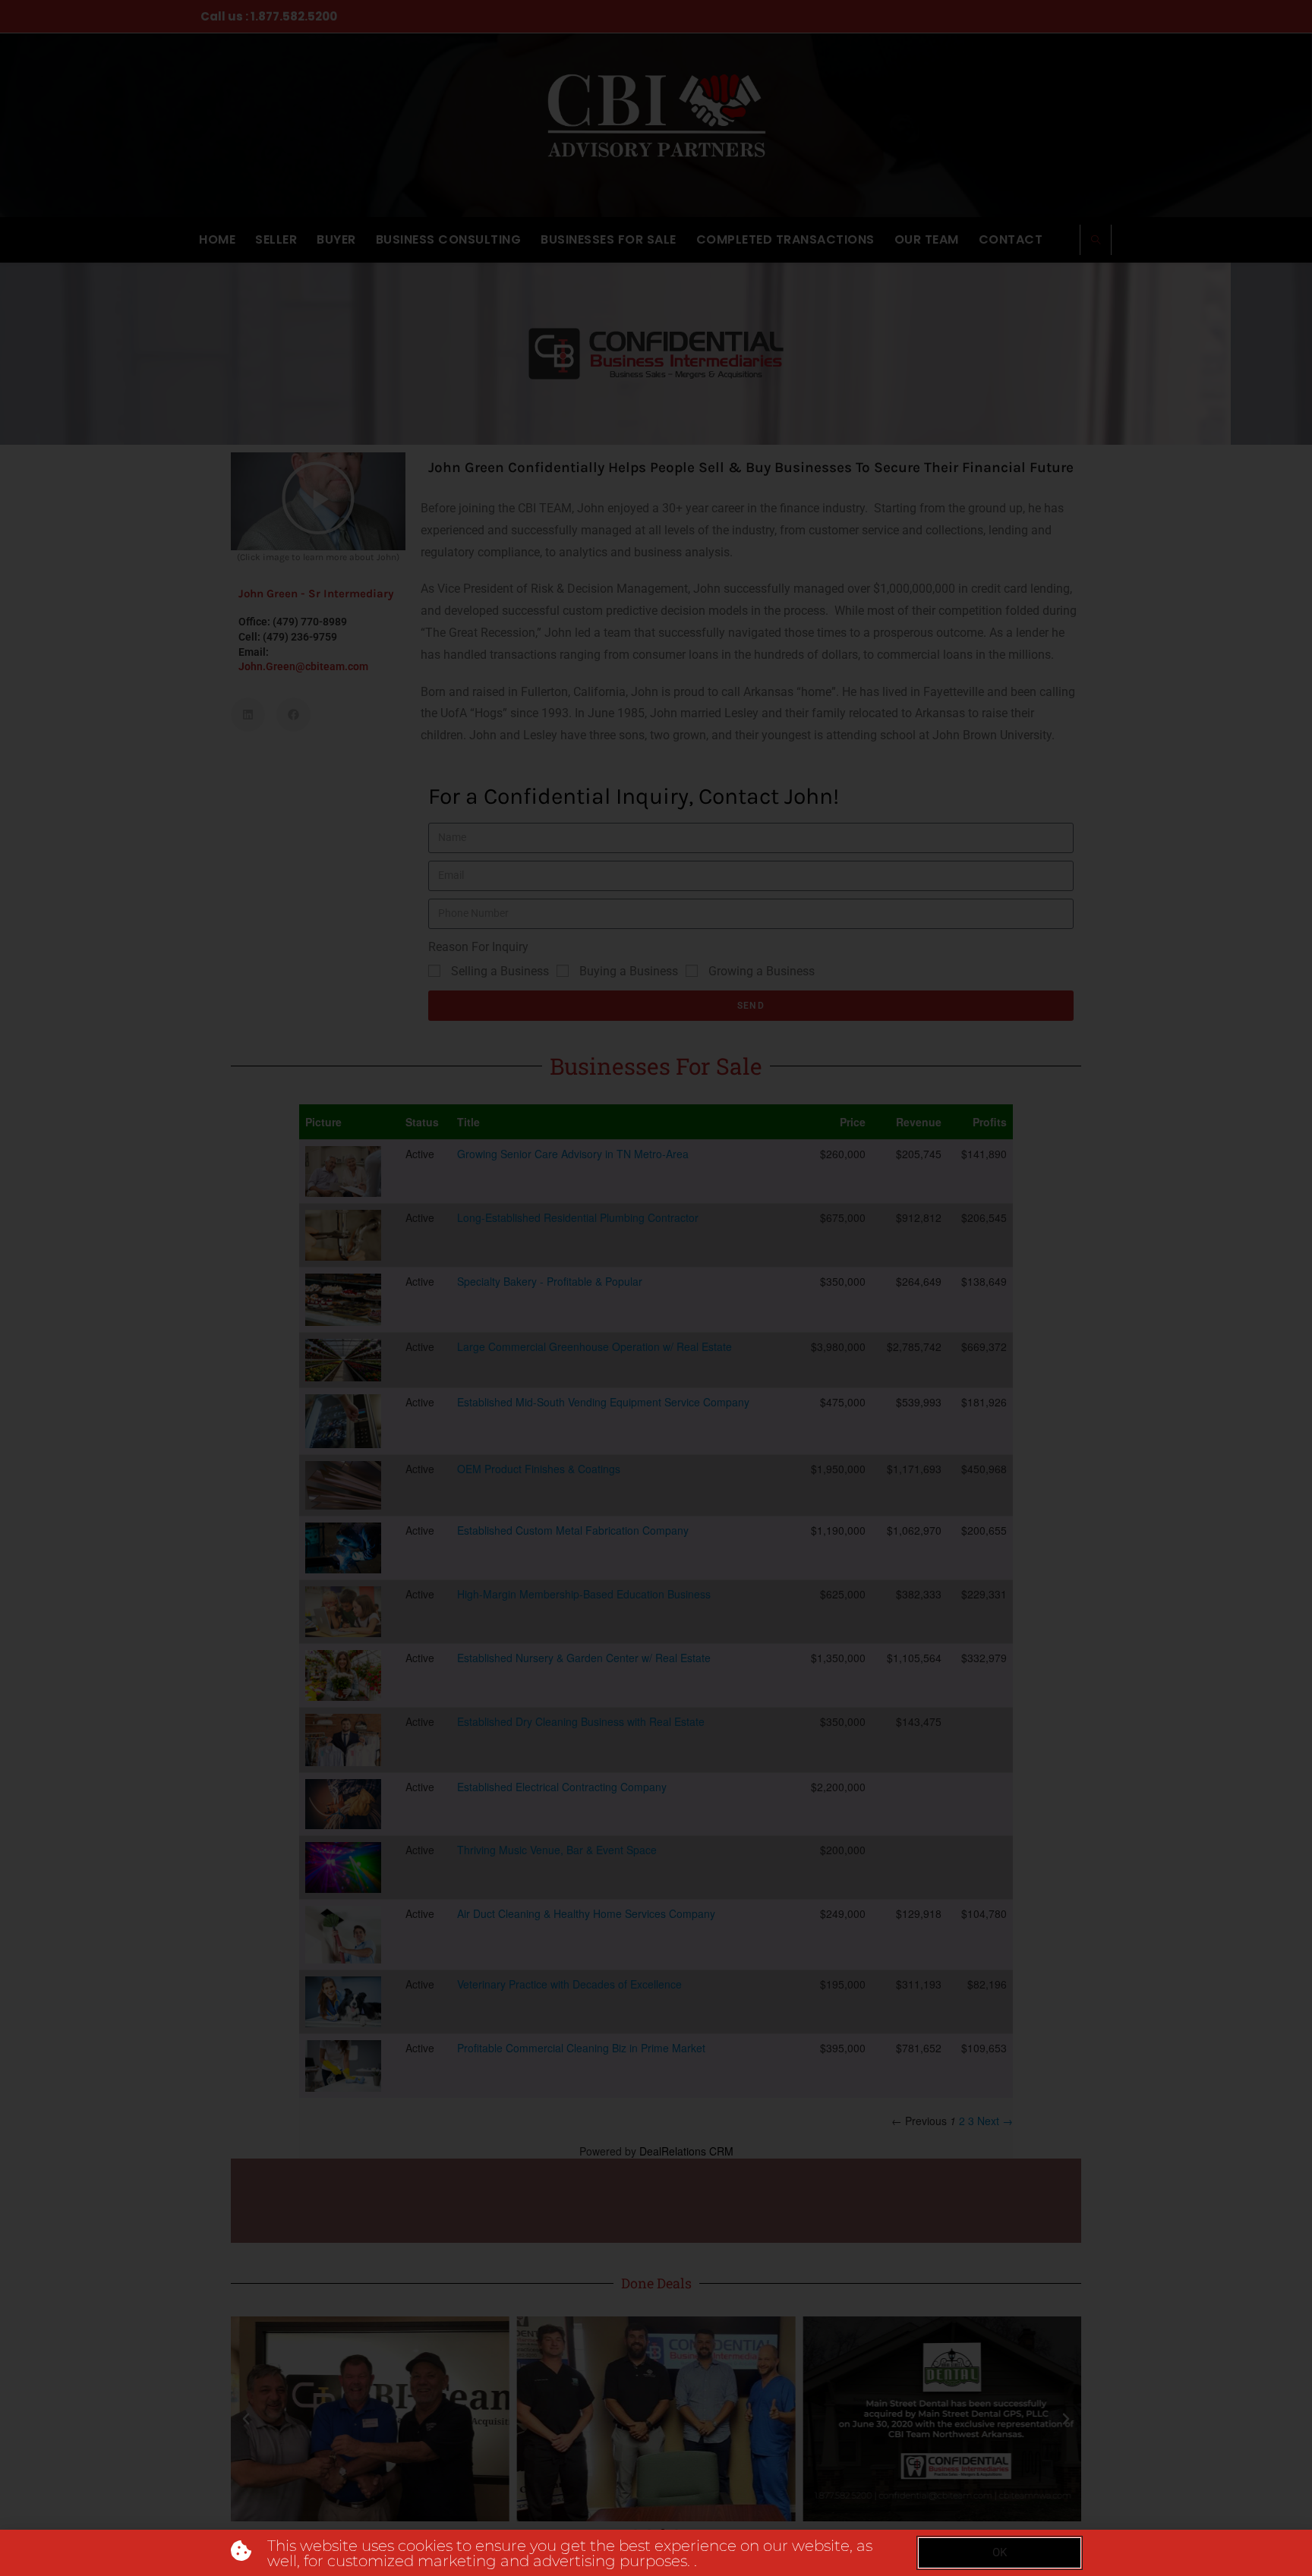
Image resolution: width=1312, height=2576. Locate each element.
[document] (656, 1288)
